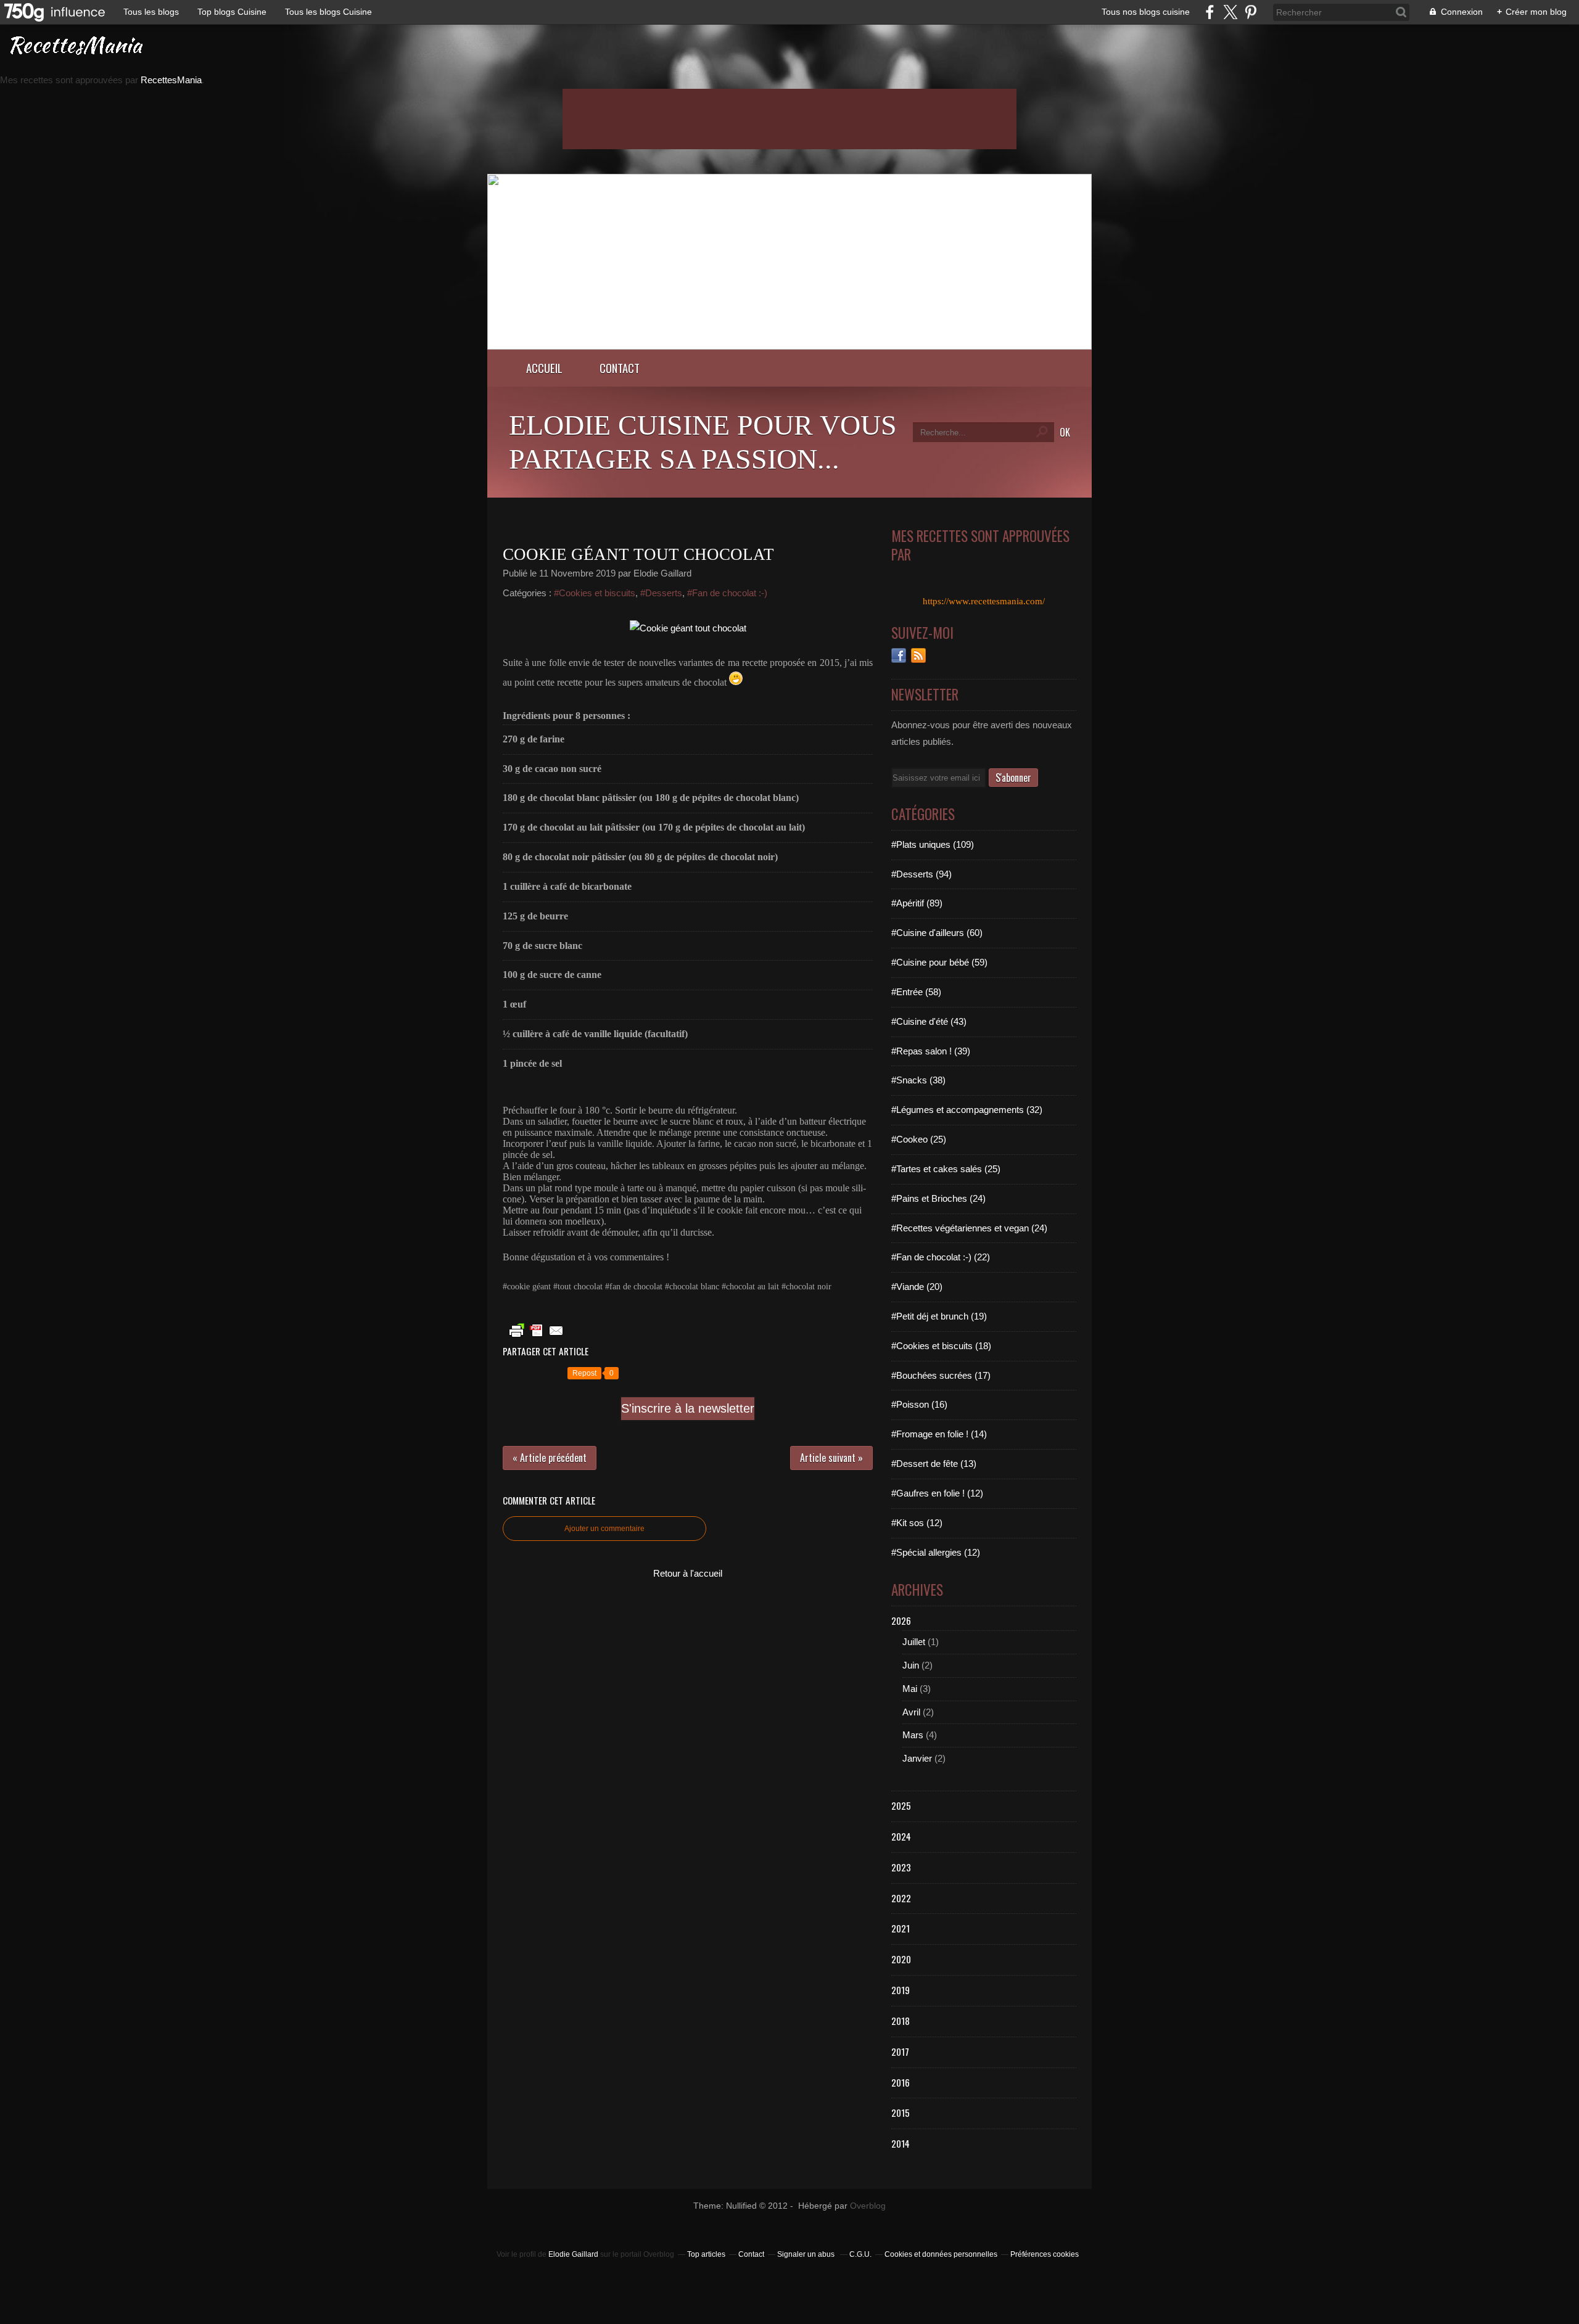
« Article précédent (550, 1458)
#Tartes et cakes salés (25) (946, 1169)
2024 (901, 1836)
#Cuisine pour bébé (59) (939, 962)
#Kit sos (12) (917, 1523)
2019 (901, 1990)
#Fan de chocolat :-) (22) (941, 1257)
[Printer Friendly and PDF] (537, 1337)
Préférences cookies (1045, 2254)
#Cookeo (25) (919, 1139)
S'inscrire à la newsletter (688, 1408)
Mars (913, 1735)
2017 (900, 2051)
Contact (620, 368)
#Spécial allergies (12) (936, 1552)
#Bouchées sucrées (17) (941, 1375)
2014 (901, 2143)
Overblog (868, 2206)
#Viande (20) (917, 1287)
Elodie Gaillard (573, 2254)
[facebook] (1210, 12)
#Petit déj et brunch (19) (939, 1316)
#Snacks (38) (918, 1080)
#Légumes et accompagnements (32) (967, 1110)
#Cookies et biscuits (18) (941, 1346)
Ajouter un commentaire (604, 1529)
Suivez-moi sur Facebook (899, 655)
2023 (901, 1867)
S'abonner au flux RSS (918, 655)
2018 (901, 2021)
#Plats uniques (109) (933, 844)
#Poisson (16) (919, 1404)
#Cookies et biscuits (595, 593)
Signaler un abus (807, 2254)
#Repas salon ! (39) (931, 1051)
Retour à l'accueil (688, 1573)
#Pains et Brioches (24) (938, 1198)
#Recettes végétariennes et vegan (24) (969, 1228)
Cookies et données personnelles (941, 2254)
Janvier (917, 1758)
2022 (901, 1898)
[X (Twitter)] (1230, 12)
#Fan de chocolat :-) (727, 593)
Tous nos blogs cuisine (1146, 12)
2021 (901, 1928)
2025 (901, 1805)
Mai (910, 1689)
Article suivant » (831, 1458)
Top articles (706, 2254)
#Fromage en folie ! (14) (939, 1434)
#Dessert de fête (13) (934, 1464)
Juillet (914, 1642)
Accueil (544, 368)
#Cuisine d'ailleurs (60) (937, 933)
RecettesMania (171, 80)
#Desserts (661, 593)
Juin (911, 1665)
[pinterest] (1251, 12)
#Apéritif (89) (917, 903)
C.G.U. (860, 2254)
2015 (901, 2113)
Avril (911, 1712)
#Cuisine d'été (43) (929, 1021)
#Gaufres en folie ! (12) (937, 1493)
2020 (901, 1959)
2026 (901, 1620)
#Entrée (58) (916, 992)
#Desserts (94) (921, 874)
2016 (901, 2082)
